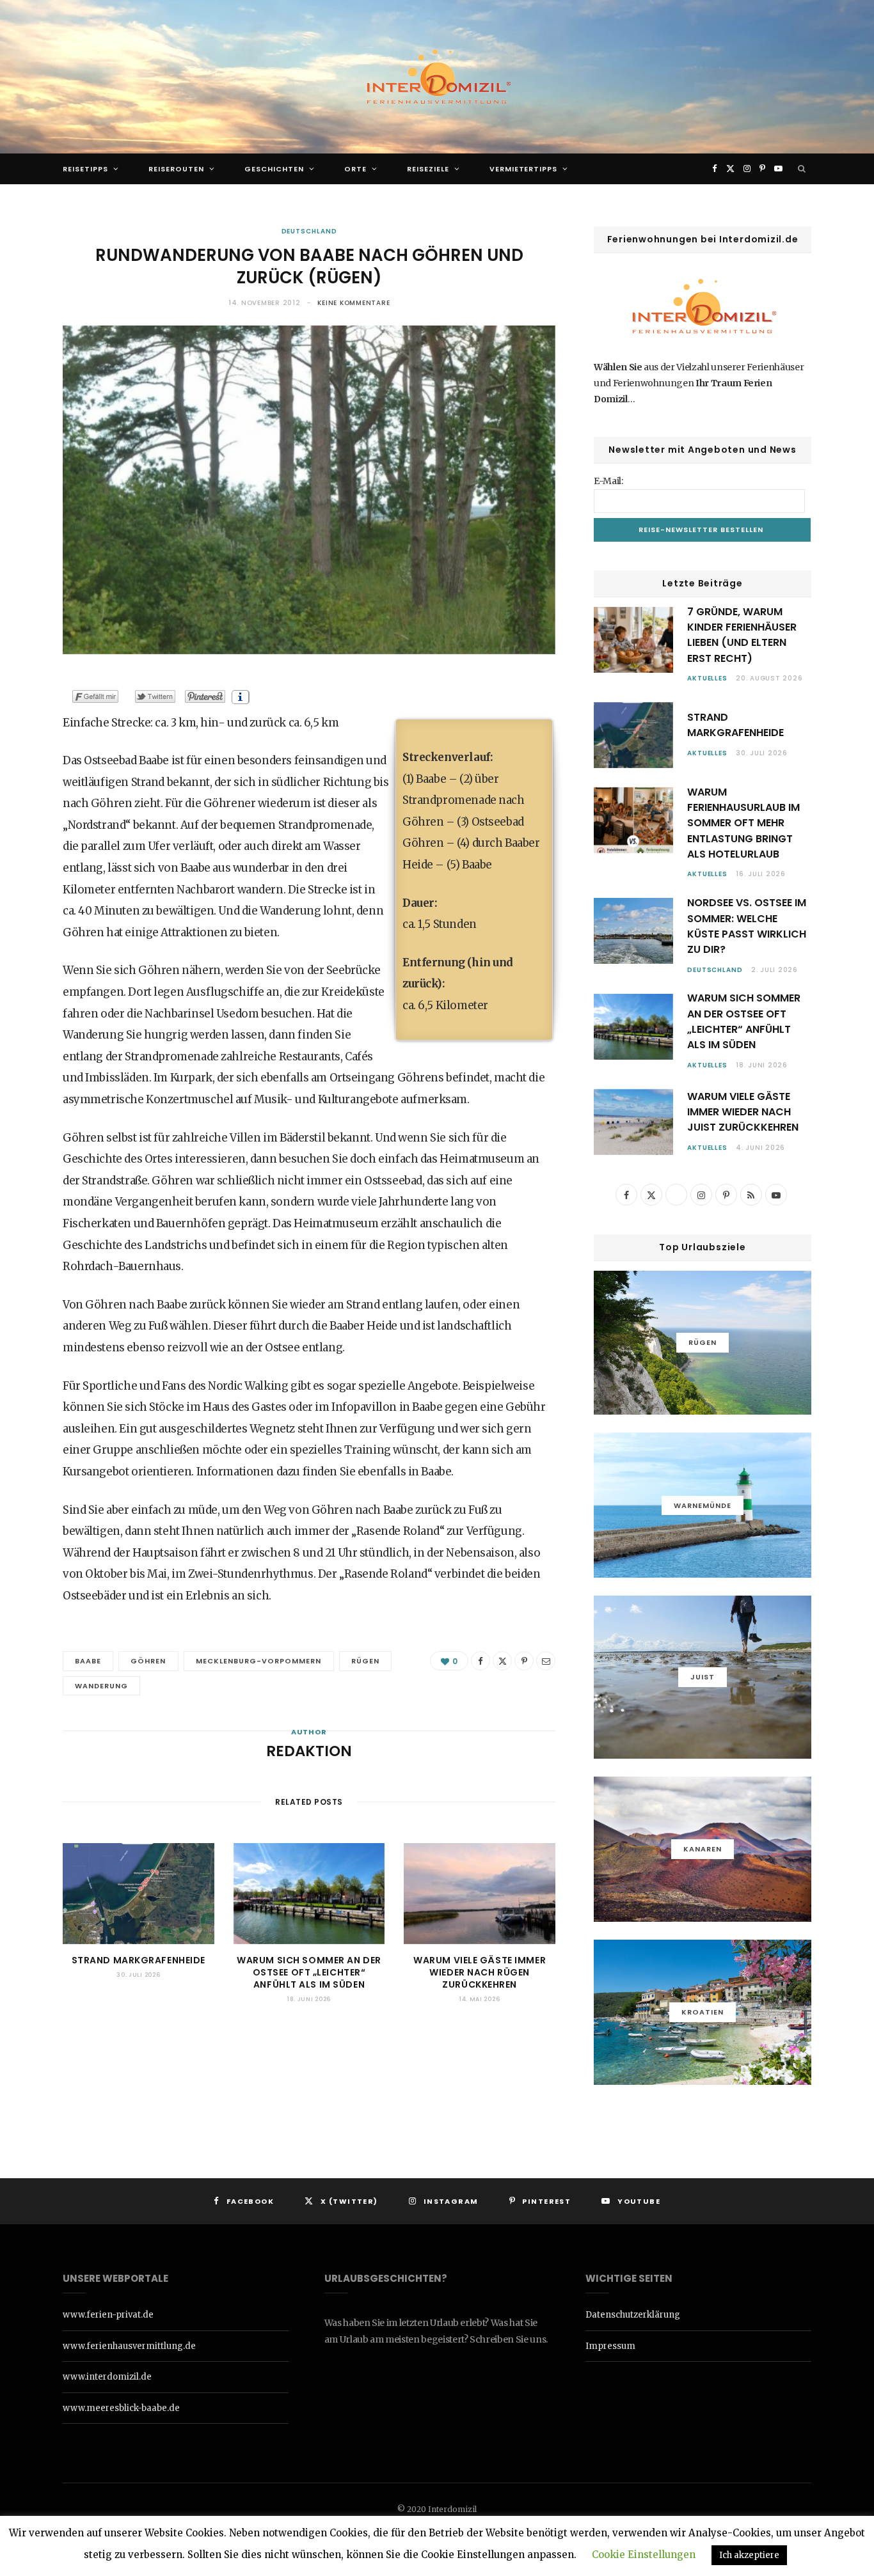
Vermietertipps (524, 169)
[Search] (802, 169)
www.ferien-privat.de (108, 2315)
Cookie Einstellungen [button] (644, 2555)
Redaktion (309, 1751)
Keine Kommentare (354, 303)
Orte (355, 169)
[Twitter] (502, 1661)
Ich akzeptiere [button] (749, 2555)
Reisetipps (85, 169)
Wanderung (101, 1686)
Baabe (88, 1661)
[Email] (546, 1661)
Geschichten (274, 169)
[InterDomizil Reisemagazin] (437, 77)
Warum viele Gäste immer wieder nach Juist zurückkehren (743, 1112)
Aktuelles (707, 678)
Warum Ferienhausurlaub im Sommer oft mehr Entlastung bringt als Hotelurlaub (743, 823)
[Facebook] (481, 1661)
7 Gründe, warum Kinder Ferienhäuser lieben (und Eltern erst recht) (742, 635)
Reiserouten (176, 169)
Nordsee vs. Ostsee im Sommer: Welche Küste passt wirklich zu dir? (747, 926)
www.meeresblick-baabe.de (121, 2408)
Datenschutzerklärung (633, 2315)
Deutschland (309, 231)
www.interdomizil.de (107, 2377)
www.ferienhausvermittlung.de (129, 2346)
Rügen (365, 1661)
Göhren (148, 1661)
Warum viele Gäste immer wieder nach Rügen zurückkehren (480, 1972)
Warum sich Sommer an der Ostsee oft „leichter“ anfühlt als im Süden (309, 1972)
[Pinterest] (524, 1661)
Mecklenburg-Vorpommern (259, 1661)
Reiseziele (428, 169)
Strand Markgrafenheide (139, 1960)
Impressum (610, 2346)
